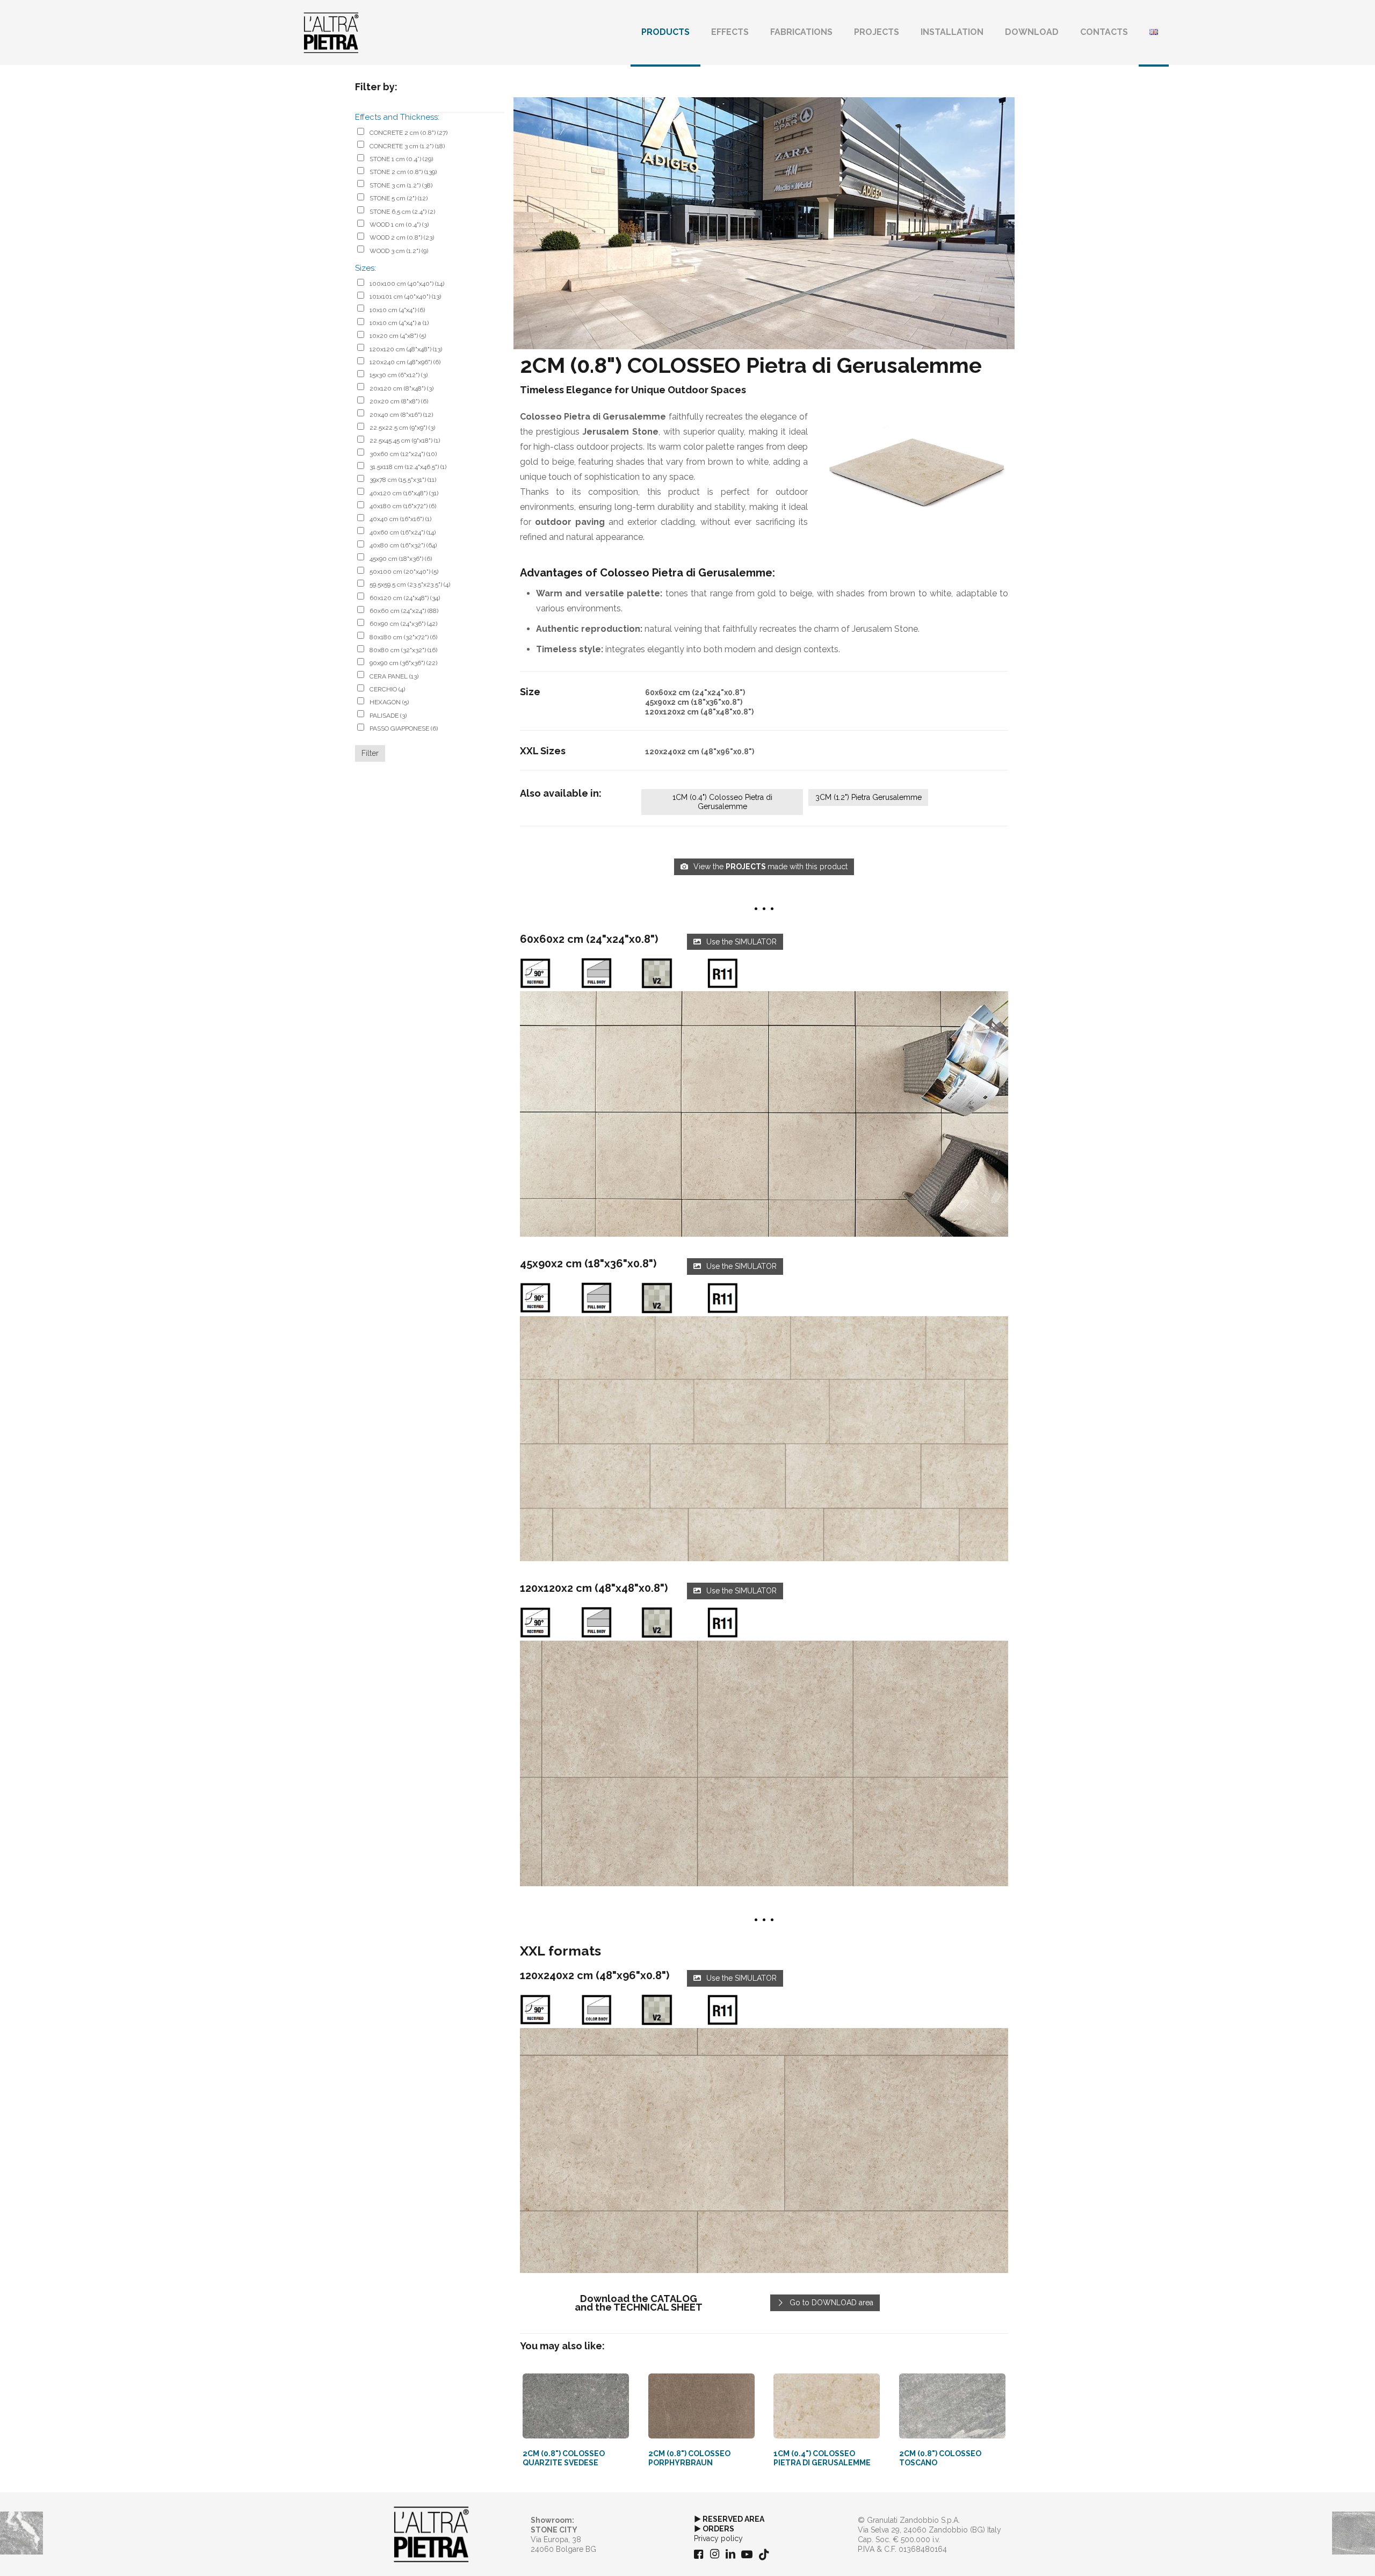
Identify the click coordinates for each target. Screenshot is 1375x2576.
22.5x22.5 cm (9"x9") (402, 428)
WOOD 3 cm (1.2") (399, 251)
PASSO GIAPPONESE (404, 728)
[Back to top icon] (1323, 2554)
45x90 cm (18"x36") (401, 559)
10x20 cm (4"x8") (398, 336)
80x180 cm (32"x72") (403, 637)
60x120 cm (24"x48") (405, 598)
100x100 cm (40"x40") (407, 284)
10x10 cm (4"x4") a (399, 323)
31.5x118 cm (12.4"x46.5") (408, 467)
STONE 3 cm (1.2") (401, 185)
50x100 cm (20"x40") (404, 572)
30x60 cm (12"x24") (403, 454)
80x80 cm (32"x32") (403, 650)
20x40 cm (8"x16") (401, 415)
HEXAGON (389, 702)
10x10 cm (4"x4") (397, 310)
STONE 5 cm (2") (399, 198)
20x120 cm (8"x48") (401, 388)
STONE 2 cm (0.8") (403, 172)
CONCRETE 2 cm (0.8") (408, 133)
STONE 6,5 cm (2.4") (402, 212)
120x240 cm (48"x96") (405, 362)
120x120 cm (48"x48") (406, 349)
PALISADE (388, 716)
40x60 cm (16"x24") (403, 532)
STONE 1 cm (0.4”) (401, 159)
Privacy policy (718, 2538)
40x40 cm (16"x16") (400, 519)
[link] (764, 1114)
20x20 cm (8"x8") (399, 401)
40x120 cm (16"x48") (404, 493)
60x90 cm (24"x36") (403, 624)
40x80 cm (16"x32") (403, 545)
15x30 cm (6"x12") (399, 375)
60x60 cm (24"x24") (404, 611)
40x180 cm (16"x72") (403, 506)
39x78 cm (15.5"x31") (403, 480)
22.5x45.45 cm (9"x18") (405, 441)
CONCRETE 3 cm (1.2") (407, 146)
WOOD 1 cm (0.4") (399, 225)
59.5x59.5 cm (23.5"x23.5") (410, 585)
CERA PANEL (394, 676)
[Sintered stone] (331, 32)
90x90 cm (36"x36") (403, 663)
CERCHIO (387, 689)
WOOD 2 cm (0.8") (402, 237)
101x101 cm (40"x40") (405, 297)
